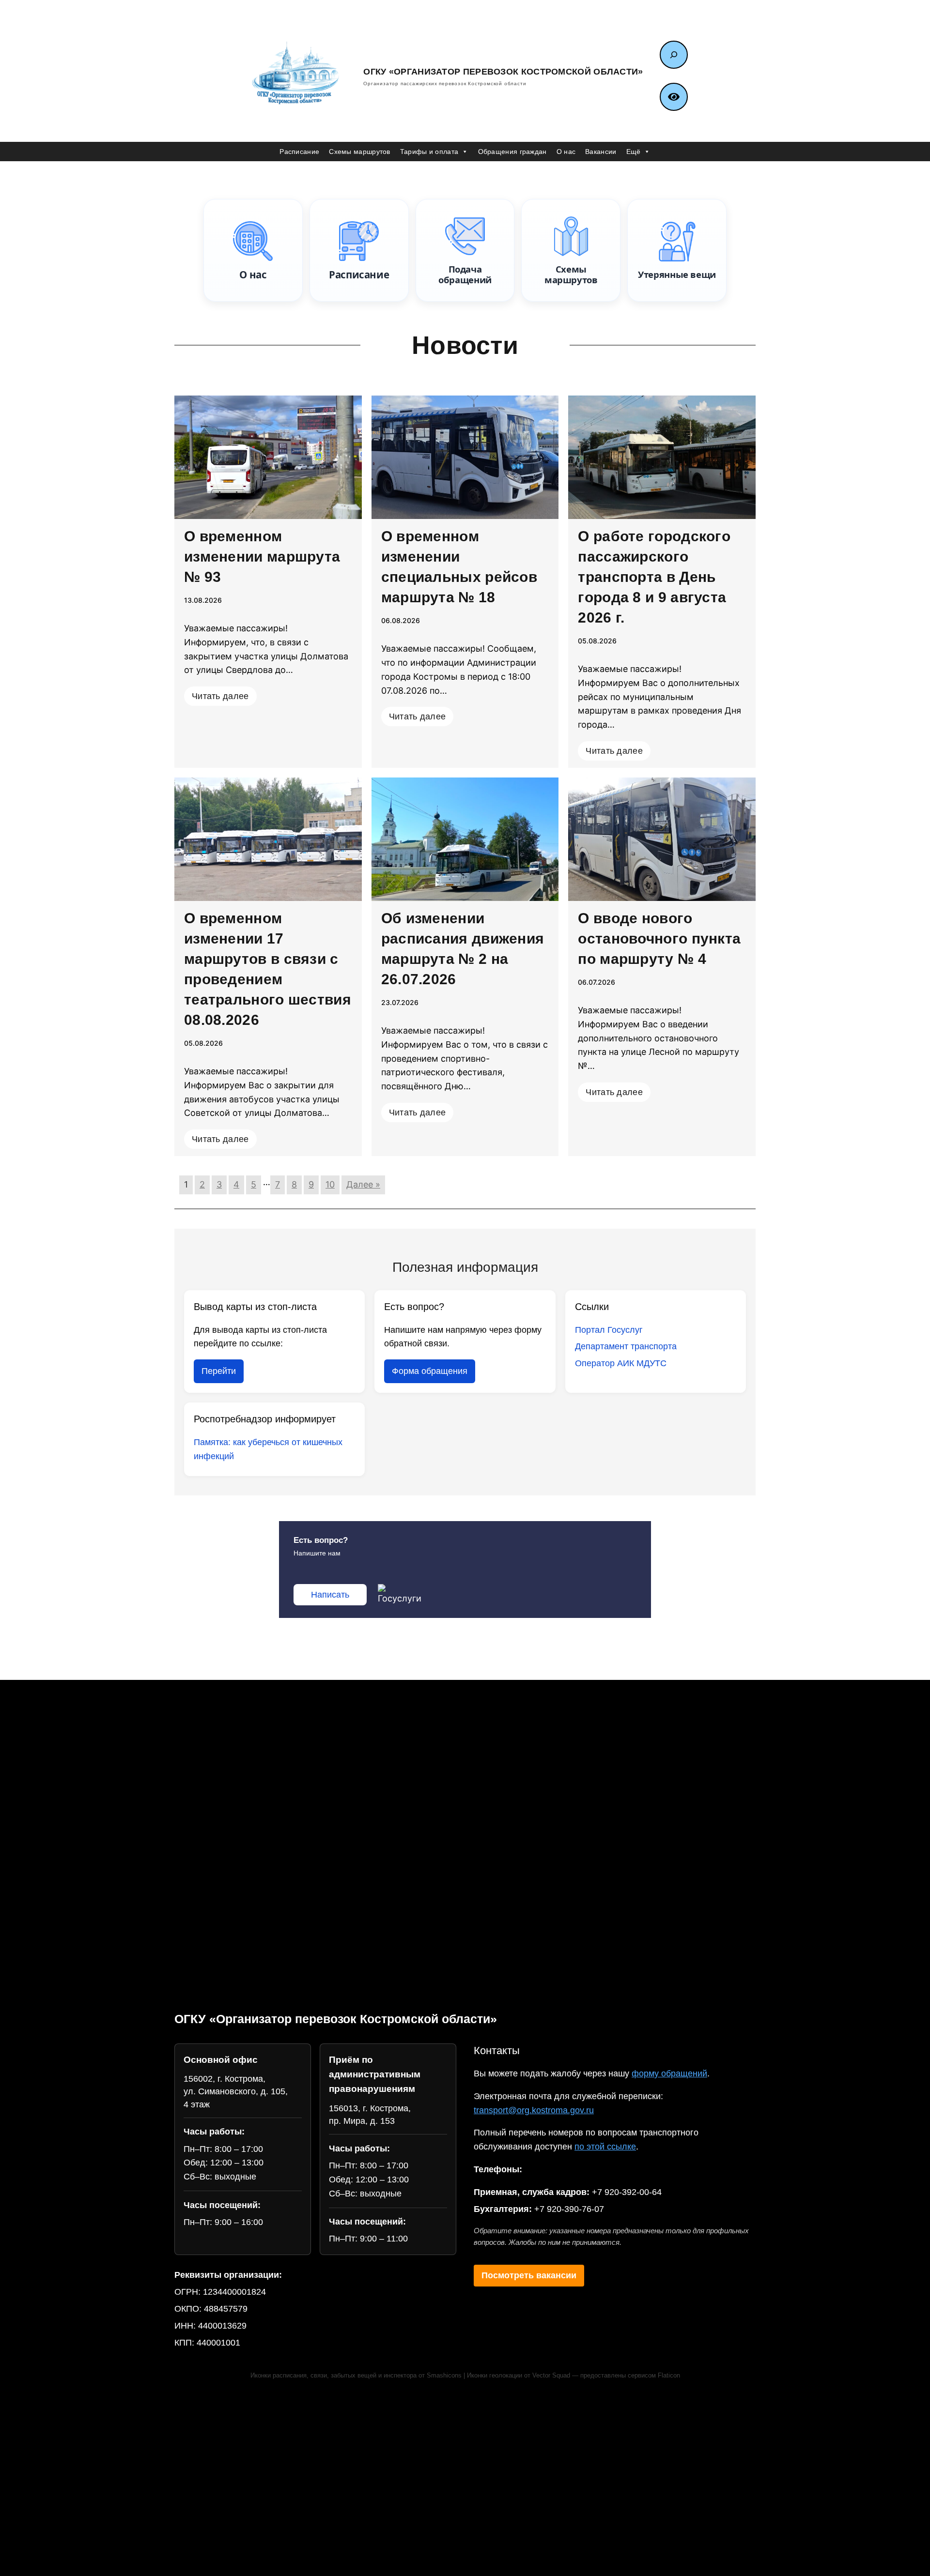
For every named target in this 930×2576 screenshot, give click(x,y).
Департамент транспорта (626, 1346)
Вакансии (601, 152)
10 (330, 1184)
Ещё (634, 152)
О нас (566, 152)
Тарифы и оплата (429, 152)
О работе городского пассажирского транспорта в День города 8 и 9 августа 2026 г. (654, 577)
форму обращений (669, 2073)
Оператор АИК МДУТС (621, 1363)
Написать (330, 1595)
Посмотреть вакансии (529, 2275)
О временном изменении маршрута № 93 (262, 556)
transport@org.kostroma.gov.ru (534, 2110)
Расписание (299, 152)
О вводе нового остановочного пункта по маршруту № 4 (659, 938)
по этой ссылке (605, 2147)
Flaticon (669, 2376)
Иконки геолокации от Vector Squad (519, 2376)
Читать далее (220, 696)
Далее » (363, 1184)
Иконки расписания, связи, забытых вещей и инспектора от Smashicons (356, 2376)
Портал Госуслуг (609, 1330)
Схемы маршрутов (360, 152)
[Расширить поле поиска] (674, 55)
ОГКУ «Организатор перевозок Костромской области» (503, 72)
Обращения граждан (512, 152)
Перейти (219, 1371)
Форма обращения (430, 1371)
